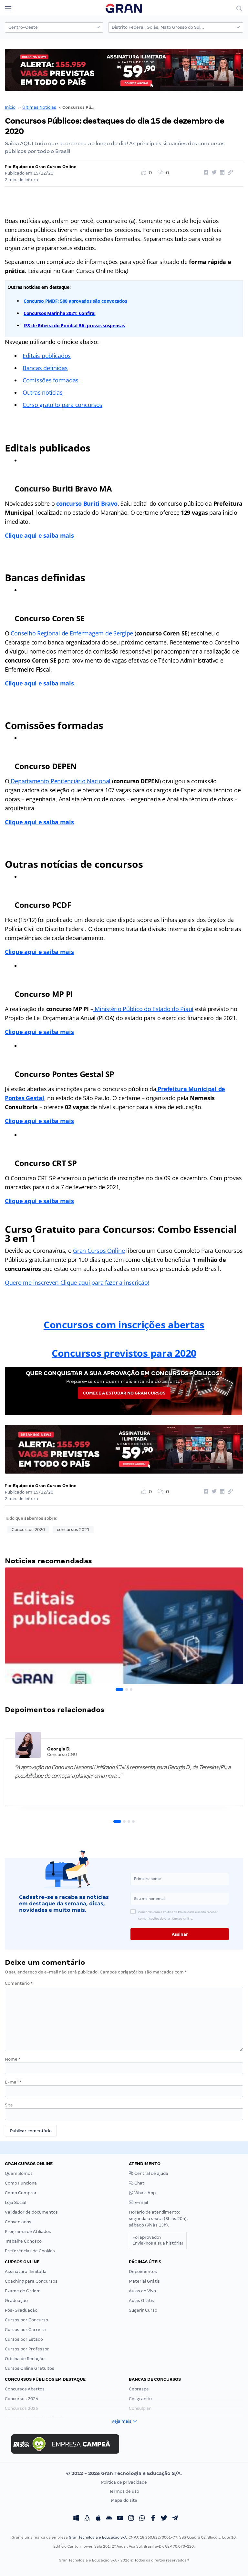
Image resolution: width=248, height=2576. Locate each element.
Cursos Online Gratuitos (30, 2368)
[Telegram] (175, 2519)
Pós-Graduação (21, 2310)
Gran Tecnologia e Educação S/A (98, 2537)
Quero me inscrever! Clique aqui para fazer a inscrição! (77, 1283)
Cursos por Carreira (25, 2330)
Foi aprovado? (158, 2240)
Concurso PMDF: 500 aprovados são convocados (75, 301)
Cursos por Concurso (26, 2320)
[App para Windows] (76, 2519)
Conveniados (18, 2222)
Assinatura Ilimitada (26, 2272)
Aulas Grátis (141, 2301)
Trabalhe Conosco (23, 2241)
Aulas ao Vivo (142, 2291)
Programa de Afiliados (28, 2231)
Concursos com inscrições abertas (124, 1325)
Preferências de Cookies (30, 2251)
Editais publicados (47, 356)
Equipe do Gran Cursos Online (45, 167)
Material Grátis (144, 2281)
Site (9, 2105)
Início (10, 107)
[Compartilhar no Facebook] (205, 173)
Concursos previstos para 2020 (124, 1353)
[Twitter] (164, 2519)
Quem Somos (19, 2173)
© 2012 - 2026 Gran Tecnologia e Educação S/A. (124, 2473)
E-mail (13, 2082)
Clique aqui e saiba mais (39, 535)
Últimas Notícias (39, 107)
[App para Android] (109, 2519)
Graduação (16, 2301)
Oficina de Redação (25, 2359)
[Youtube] (120, 2519)
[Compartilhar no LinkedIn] (221, 173)
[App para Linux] (87, 2519)
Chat (139, 2183)
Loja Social (15, 2202)
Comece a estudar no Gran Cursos (124, 1393)
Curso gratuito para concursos (62, 405)
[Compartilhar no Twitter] (213, 173)
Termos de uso (124, 2491)
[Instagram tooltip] (131, 2519)
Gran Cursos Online (99, 1251)
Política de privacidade (124, 2482)
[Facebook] (153, 2519)
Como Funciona (21, 2183)
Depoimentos (143, 2272)
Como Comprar (21, 2193)
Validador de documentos (31, 2212)
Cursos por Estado (24, 2339)
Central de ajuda (151, 2173)
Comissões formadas (51, 380)
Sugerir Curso (143, 2310)
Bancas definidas (45, 368)
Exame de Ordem (23, 2291)
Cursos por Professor (27, 2349)
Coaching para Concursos (31, 2281)
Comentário (19, 1983)
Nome (13, 2059)
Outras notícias (43, 392)
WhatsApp (145, 2193)
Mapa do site (124, 2500)
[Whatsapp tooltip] (142, 2519)
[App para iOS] (98, 2519)
